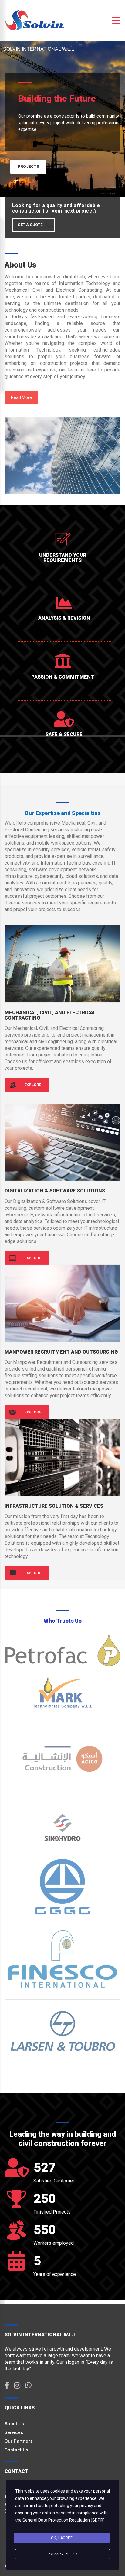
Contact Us (16, 2450)
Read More (21, 397)
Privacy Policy (63, 2554)
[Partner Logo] (62, 1650)
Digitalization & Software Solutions (55, 1191)
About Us (14, 2424)
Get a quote (30, 225)
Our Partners (19, 2441)
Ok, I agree (62, 2538)
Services (14, 2432)
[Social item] (7, 2386)
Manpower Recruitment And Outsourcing (61, 1352)
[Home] (35, 20)
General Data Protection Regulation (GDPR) (64, 2520)
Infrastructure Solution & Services (54, 1506)
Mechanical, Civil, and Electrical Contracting (50, 1015)
